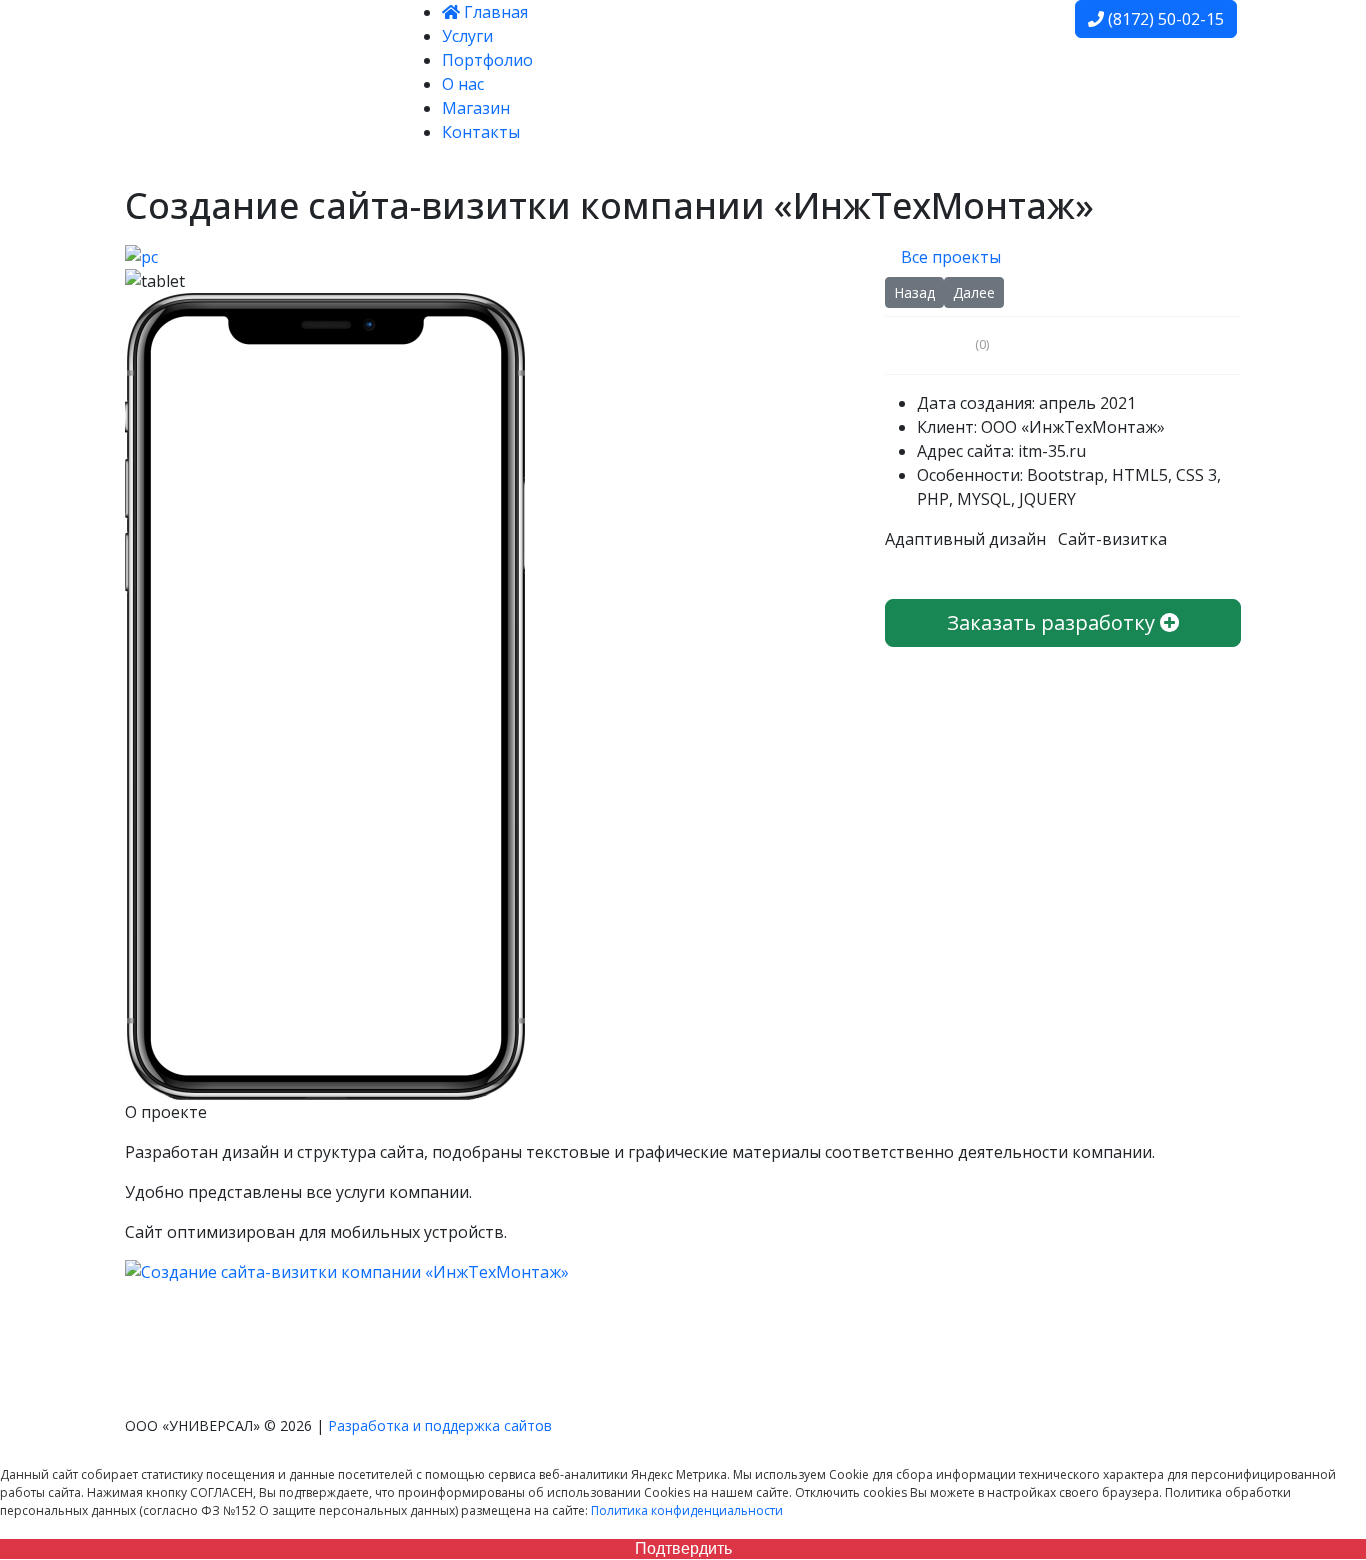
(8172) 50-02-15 (1164, 19)
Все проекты (949, 257)
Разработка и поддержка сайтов (440, 1425)
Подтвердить (683, 1548)
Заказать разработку (1053, 622)
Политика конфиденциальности (687, 1510)
